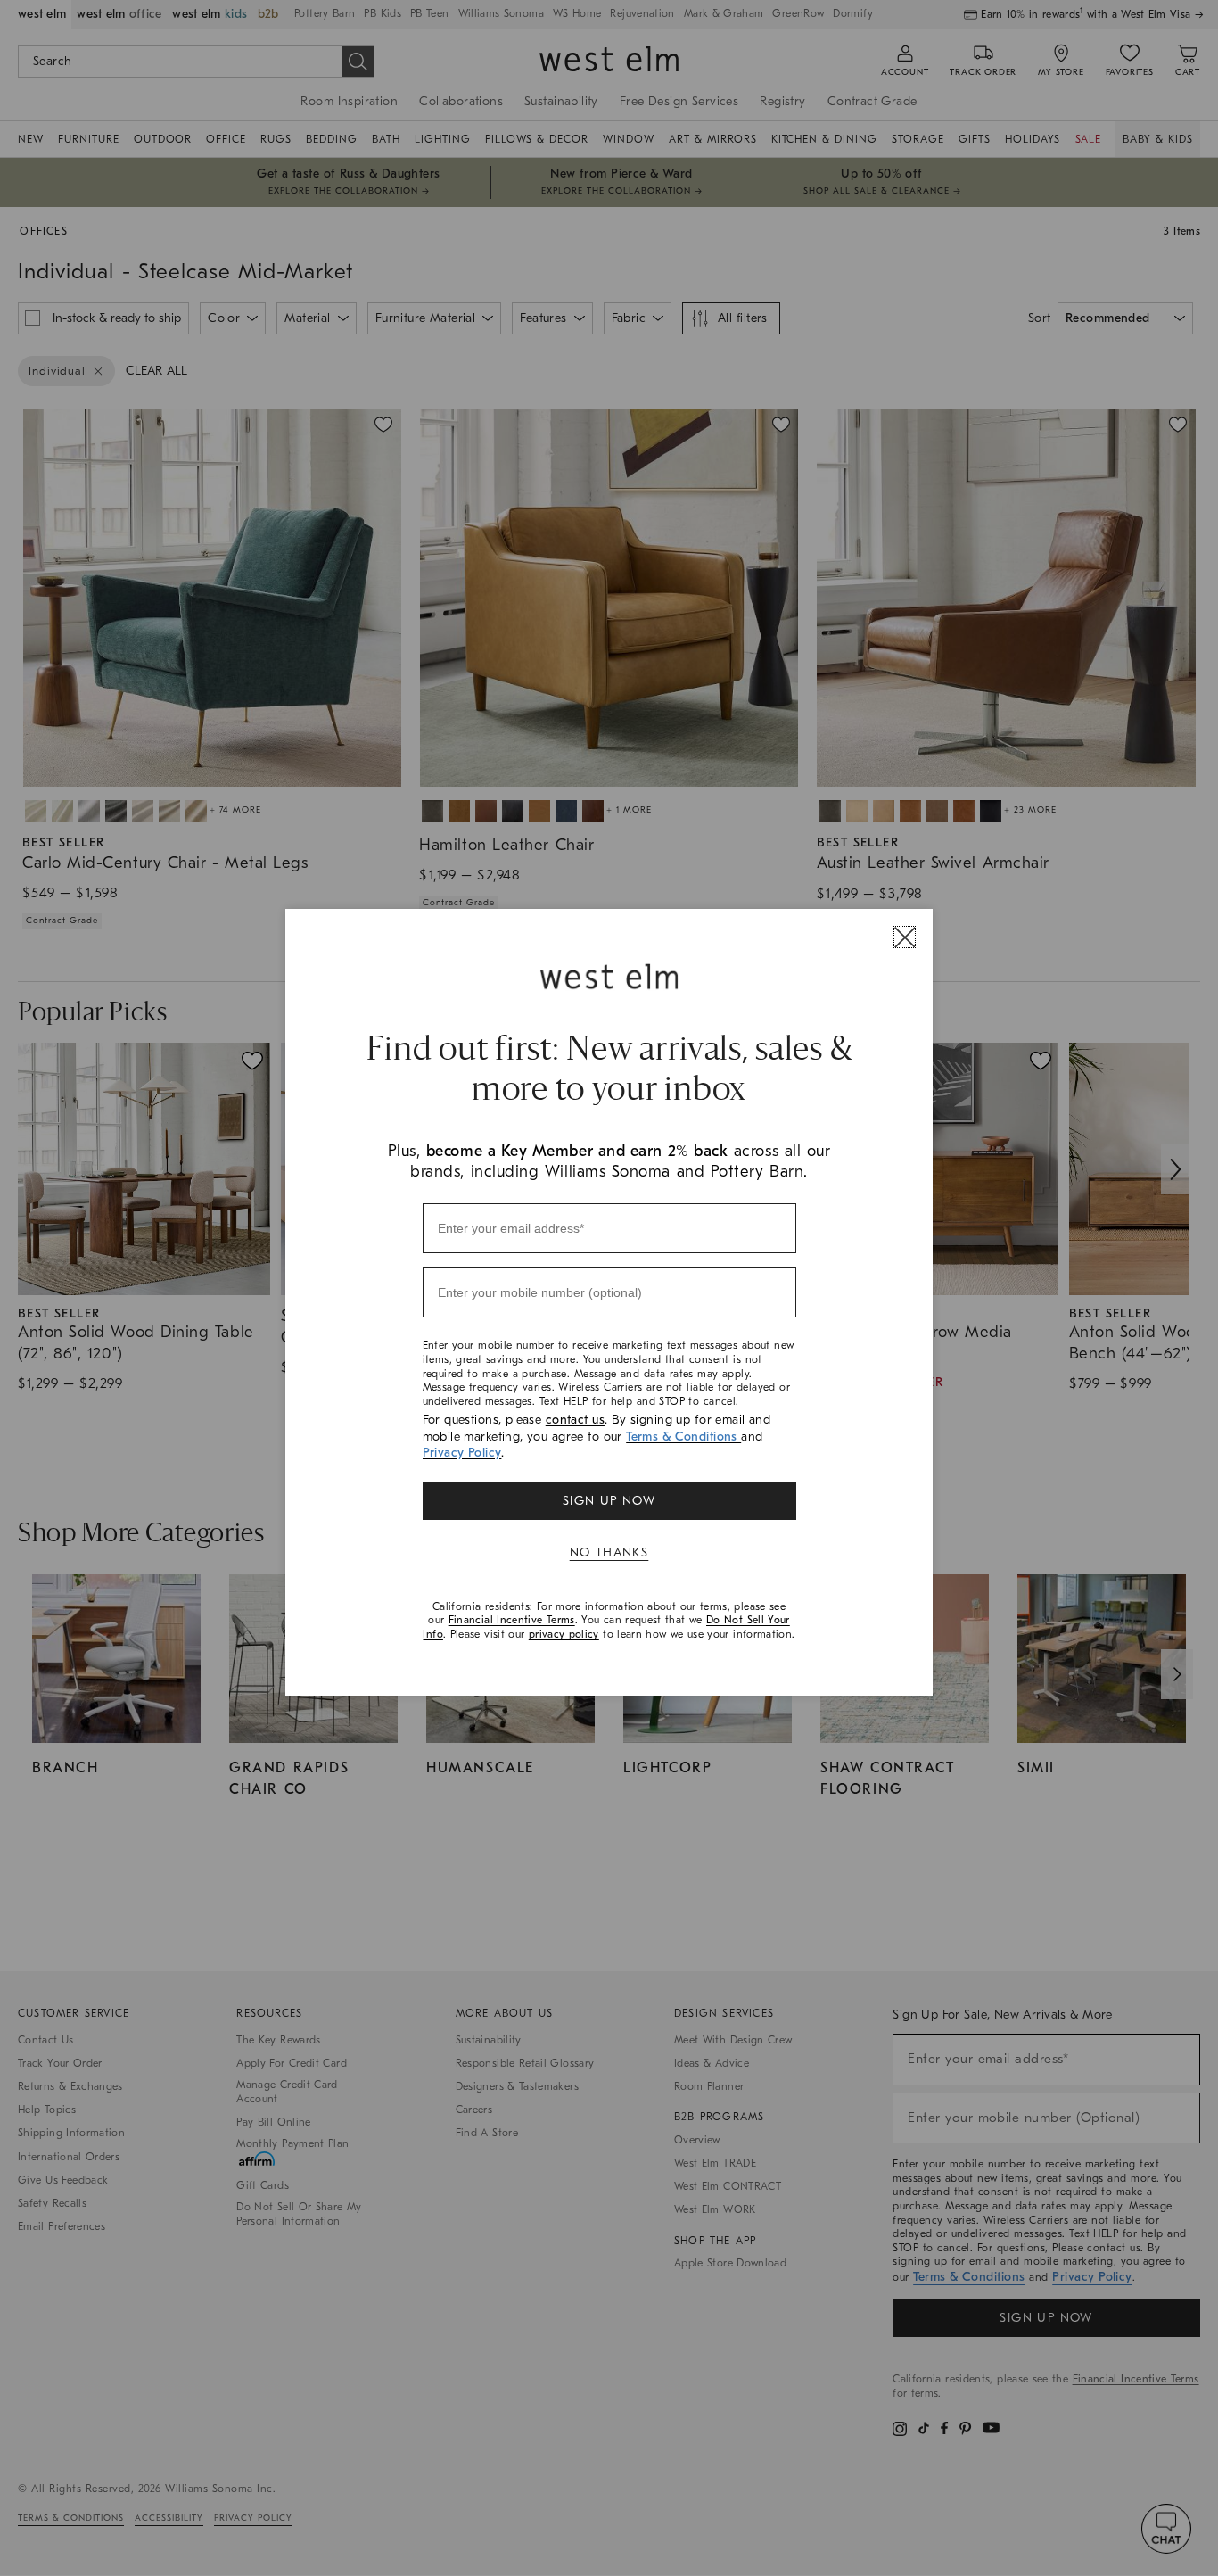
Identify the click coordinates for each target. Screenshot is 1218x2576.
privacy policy (564, 1634)
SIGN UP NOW (609, 1501)
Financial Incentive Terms (512, 1620)
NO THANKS (609, 1552)
